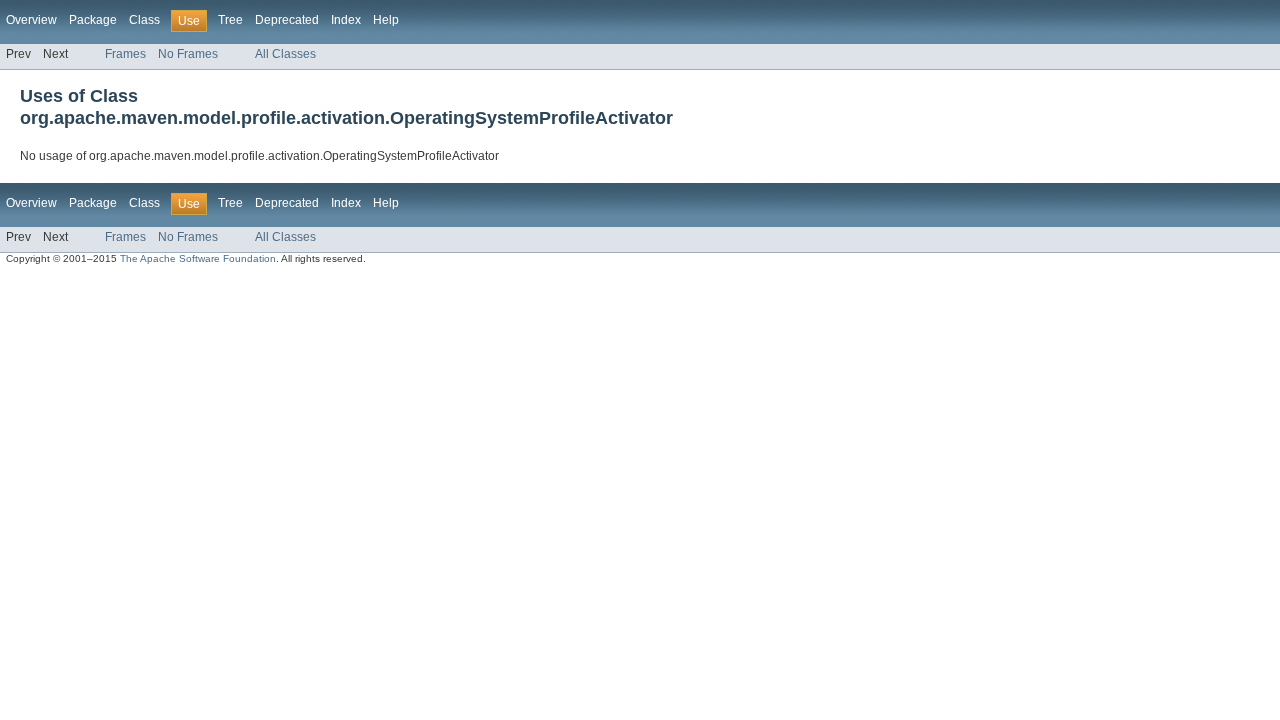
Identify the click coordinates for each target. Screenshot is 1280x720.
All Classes (285, 54)
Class (144, 20)
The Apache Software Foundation (198, 258)
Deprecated (287, 20)
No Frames (188, 54)
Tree (230, 20)
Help (386, 20)
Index (346, 20)
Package (93, 20)
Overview (31, 20)
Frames (125, 54)
